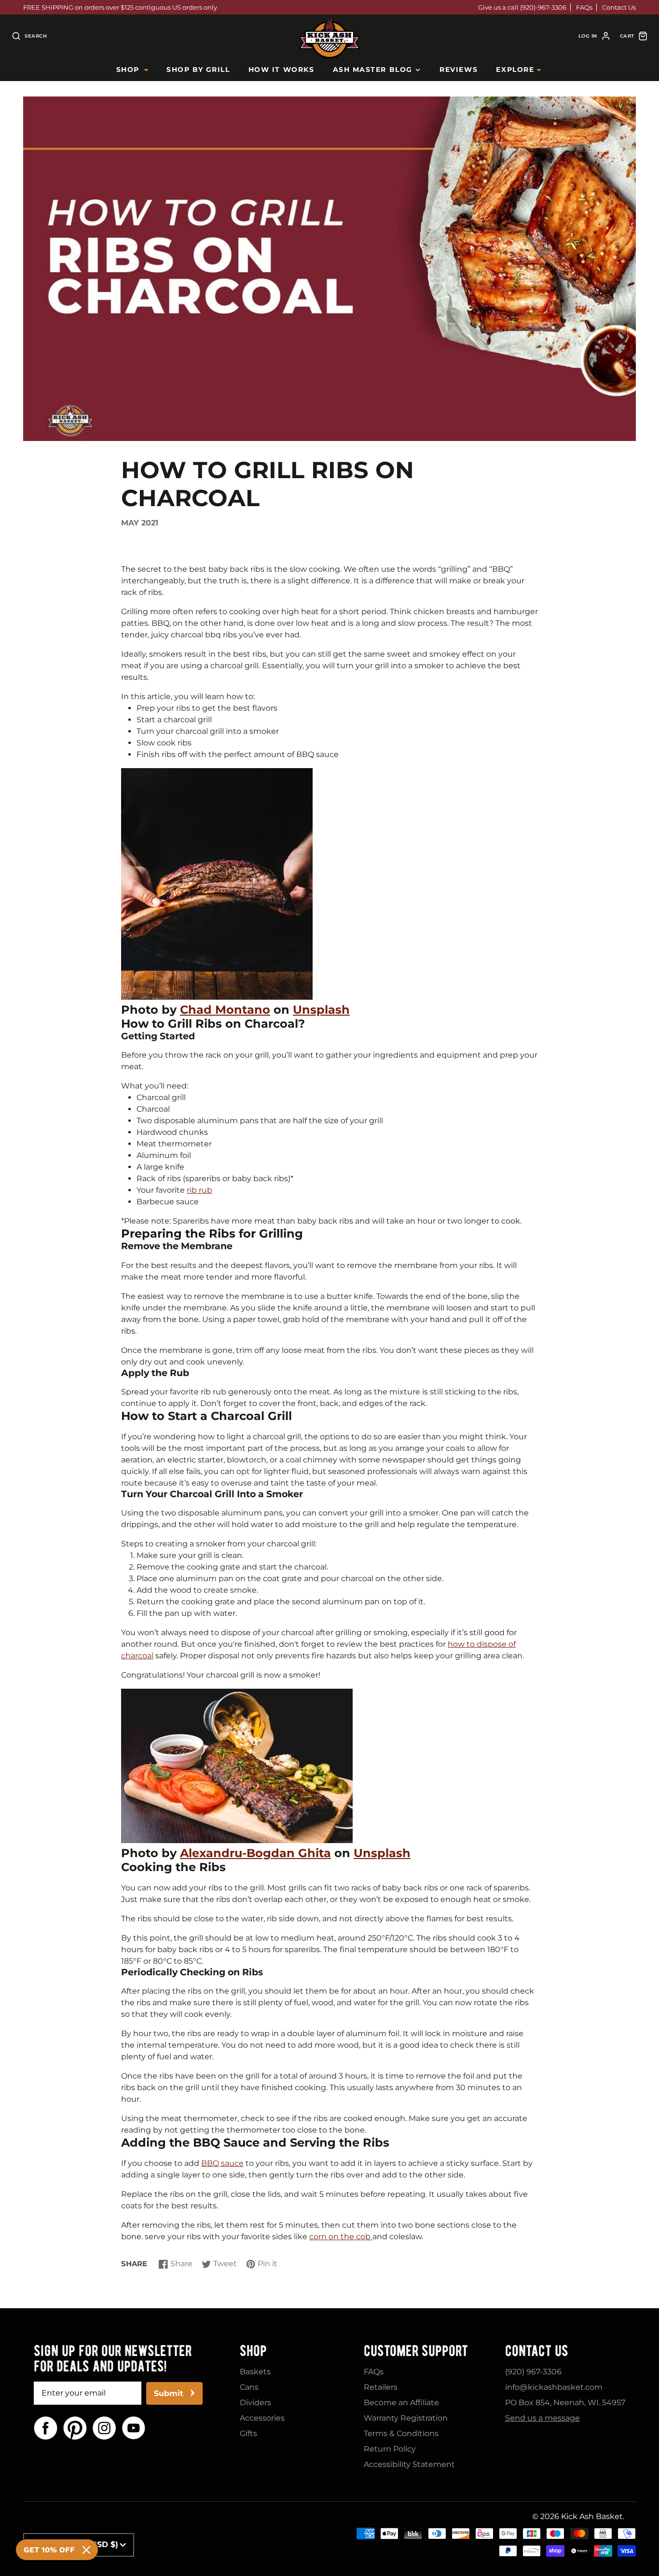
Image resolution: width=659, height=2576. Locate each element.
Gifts (248, 2433)
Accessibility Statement (409, 2464)
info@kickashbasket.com (554, 2387)
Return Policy (390, 2449)
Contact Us (619, 7)
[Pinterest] (75, 2428)
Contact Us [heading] (537, 2351)
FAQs (584, 7)
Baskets (255, 2372)
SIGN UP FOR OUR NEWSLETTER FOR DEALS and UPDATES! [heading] (113, 2358)
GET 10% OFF (49, 2550)
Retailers (381, 2387)
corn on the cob (341, 2237)
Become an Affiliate (401, 2403)
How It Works (281, 69)
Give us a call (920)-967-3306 (522, 7)
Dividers (255, 2403)
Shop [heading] (253, 2351)
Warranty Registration (406, 2418)
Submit (169, 2393)
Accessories (262, 2418)
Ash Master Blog (373, 69)
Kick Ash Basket (592, 2516)
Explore (515, 69)
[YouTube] (134, 2428)
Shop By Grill (198, 69)
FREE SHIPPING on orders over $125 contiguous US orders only (120, 7)
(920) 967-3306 (533, 2372)
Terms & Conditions (401, 2433)
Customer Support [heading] (416, 2351)
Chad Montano (225, 1010)
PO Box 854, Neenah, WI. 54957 (565, 2403)
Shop (128, 69)
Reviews (459, 69)
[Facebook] (46, 2428)
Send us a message (542, 2418)
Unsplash (321, 1010)
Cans (249, 2387)
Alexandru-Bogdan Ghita (255, 1853)
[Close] (86, 2550)
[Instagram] (104, 2428)
